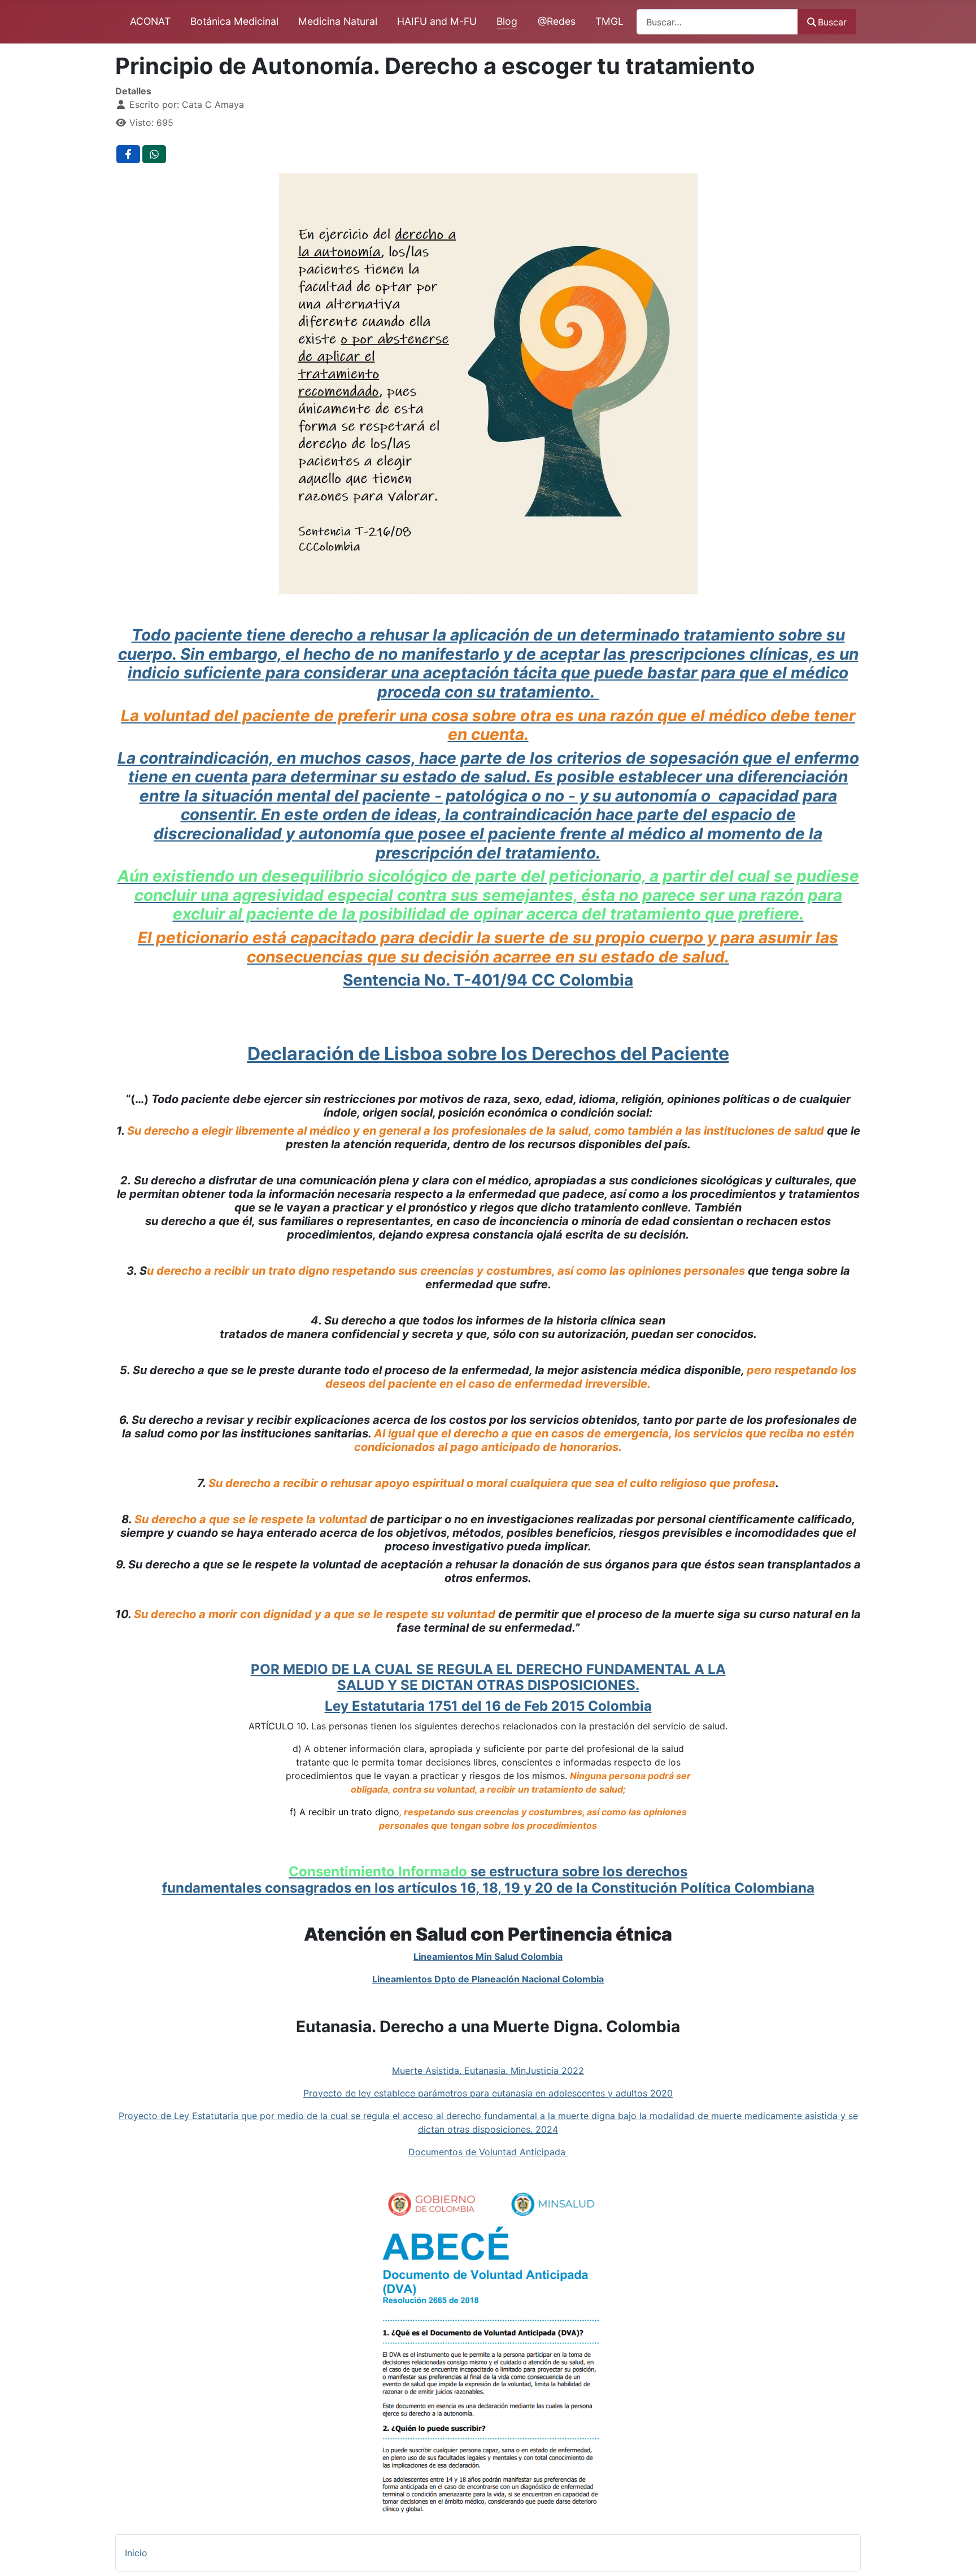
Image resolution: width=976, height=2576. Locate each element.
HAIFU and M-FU (437, 21)
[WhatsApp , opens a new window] (154, 154)
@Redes (557, 21)
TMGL (609, 21)
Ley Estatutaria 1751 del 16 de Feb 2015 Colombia (488, 1706)
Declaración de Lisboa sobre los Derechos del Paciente (488, 1054)
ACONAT (150, 21)
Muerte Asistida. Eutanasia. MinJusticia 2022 (488, 2071)
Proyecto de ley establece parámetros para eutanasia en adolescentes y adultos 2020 (488, 2093)
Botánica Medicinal (234, 21)
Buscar (832, 22)
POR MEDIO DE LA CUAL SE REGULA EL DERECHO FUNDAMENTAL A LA (488, 1669)
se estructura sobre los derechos (488, 1871)
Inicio (136, 2553)
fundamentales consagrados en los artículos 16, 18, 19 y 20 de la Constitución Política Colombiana (488, 1888)
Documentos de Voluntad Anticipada (488, 2152)
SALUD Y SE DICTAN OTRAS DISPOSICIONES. (488, 1685)
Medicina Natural (338, 21)
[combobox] (717, 22)
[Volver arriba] (956, 2555)
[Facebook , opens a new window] (128, 154)
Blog (507, 21)
